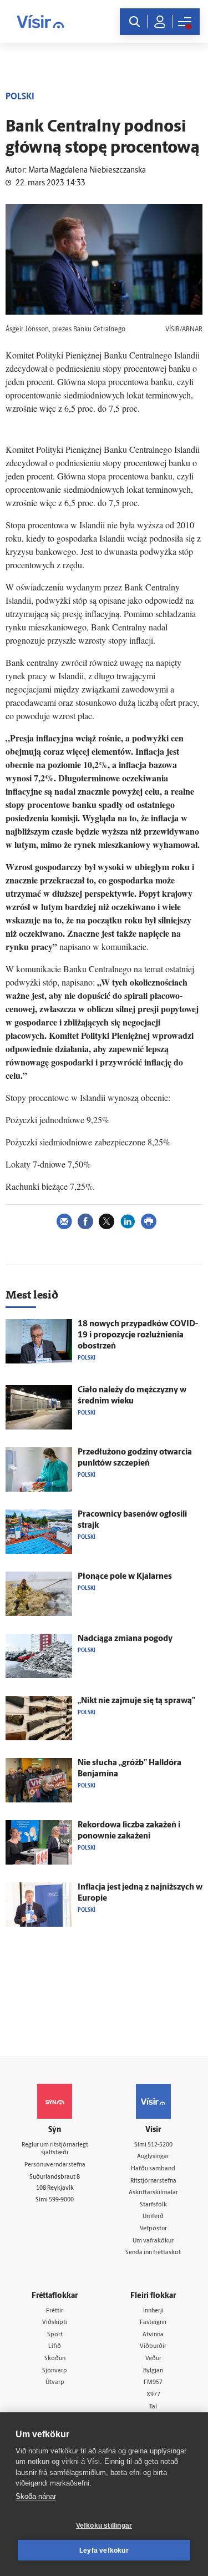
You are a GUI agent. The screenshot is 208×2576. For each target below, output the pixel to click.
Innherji (153, 2311)
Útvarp (55, 2383)
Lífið (55, 2347)
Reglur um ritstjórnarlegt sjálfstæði (55, 2149)
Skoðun (55, 2359)
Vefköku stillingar (104, 2526)
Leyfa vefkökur (104, 2550)
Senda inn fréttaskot (153, 2253)
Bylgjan (153, 2371)
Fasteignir (153, 2323)
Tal (153, 2407)
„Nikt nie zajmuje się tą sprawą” (136, 1701)
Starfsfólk (153, 2205)
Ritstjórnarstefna (153, 2181)
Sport (55, 2335)
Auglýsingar (153, 2157)
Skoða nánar (36, 2496)
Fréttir (55, 2311)
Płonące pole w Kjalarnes (125, 1577)
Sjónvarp (55, 2371)
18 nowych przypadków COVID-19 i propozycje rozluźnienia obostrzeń (138, 1335)
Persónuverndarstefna (55, 2165)
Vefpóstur (153, 2229)
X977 (153, 2395)
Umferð (153, 2217)
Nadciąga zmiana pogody (125, 1639)
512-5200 (160, 2145)
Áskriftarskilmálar (153, 2193)
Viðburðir (153, 2347)
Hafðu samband (153, 2169)
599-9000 (61, 2200)
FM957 (153, 2383)
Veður (153, 2359)
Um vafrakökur (153, 2241)
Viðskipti (55, 2323)
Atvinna (153, 2335)
